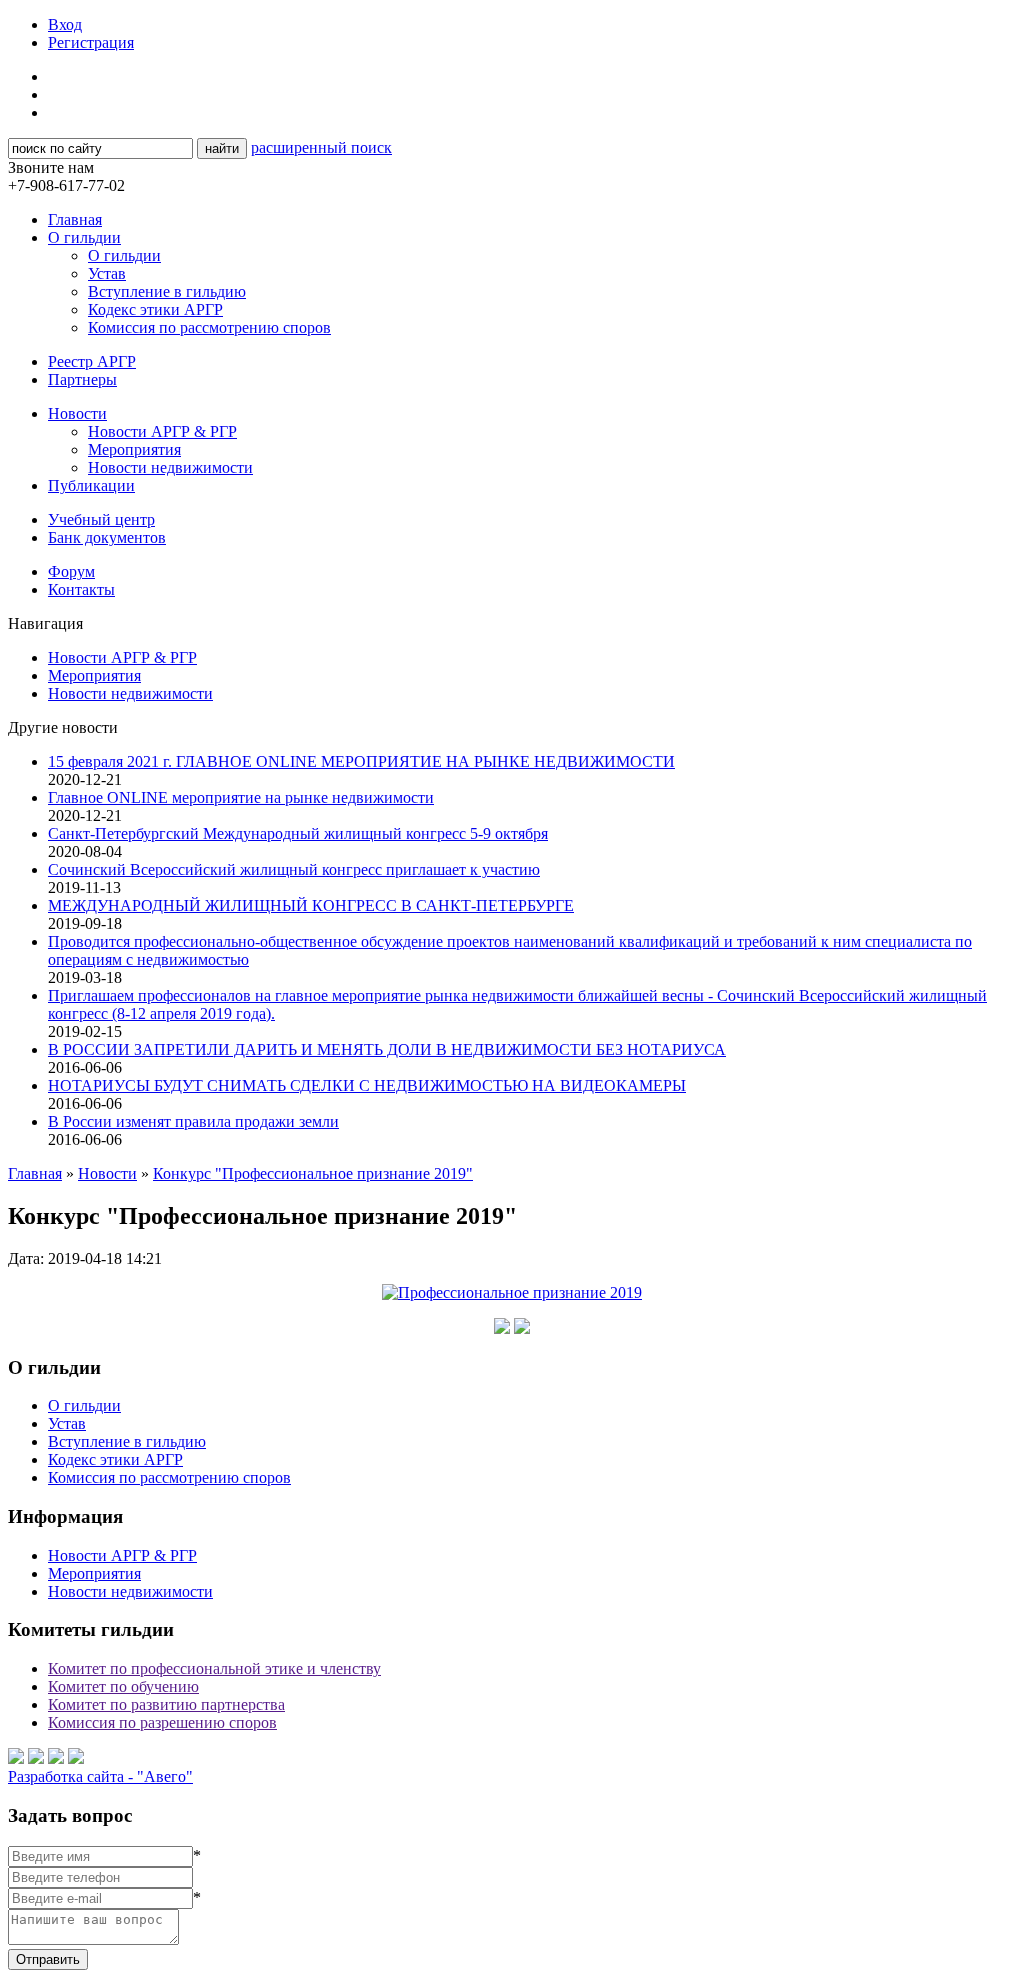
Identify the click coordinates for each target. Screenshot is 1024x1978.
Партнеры (82, 379)
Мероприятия (134, 449)
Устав (107, 273)
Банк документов (107, 537)
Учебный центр (101, 519)
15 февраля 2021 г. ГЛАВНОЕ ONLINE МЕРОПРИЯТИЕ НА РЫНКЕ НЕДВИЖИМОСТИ (361, 761)
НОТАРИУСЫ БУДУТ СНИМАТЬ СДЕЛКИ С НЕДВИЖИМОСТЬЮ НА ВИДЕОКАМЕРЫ (367, 1085)
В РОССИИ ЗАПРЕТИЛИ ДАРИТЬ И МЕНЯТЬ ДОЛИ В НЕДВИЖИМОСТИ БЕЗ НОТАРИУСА (387, 1049)
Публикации (91, 485)
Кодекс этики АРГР (155, 309)
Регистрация (91, 42)
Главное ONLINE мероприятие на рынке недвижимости (241, 797)
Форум (71, 571)
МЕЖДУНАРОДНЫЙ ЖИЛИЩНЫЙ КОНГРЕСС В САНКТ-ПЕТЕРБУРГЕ (311, 905)
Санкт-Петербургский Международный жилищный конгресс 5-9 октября (298, 833)
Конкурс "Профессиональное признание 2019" (313, 1173)
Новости (77, 413)
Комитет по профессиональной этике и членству (214, 1668)
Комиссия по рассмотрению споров (209, 327)
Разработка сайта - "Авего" (100, 1776)
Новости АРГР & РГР (162, 431)
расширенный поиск (321, 147)
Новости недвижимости (170, 467)
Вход (65, 24)
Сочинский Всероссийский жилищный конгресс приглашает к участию (294, 869)
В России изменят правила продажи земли (193, 1121)
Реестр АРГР (92, 361)
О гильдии (84, 237)
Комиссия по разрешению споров (162, 1722)
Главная (75, 219)
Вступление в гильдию (167, 291)
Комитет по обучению (123, 1686)
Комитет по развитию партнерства (166, 1704)
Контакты (81, 589)
